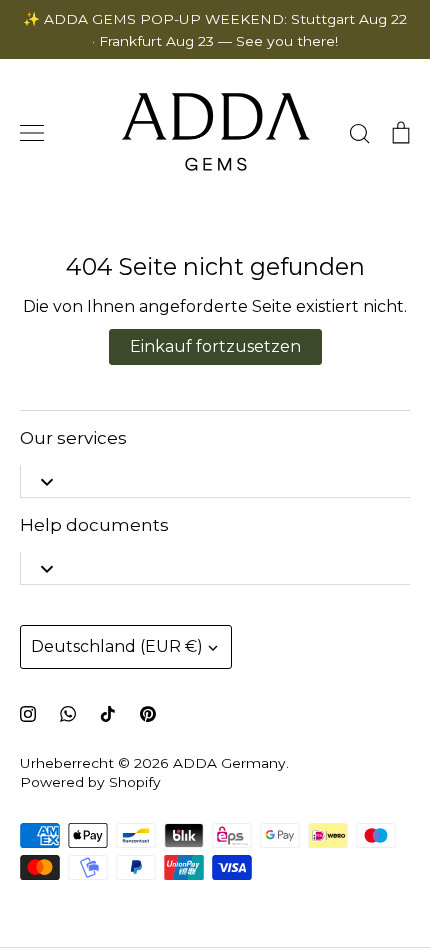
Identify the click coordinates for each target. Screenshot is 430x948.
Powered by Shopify (90, 782)
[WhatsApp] (68, 714)
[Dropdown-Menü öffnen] (46, 481)
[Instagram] (28, 714)
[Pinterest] (148, 714)
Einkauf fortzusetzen (215, 346)
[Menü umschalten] (32, 133)
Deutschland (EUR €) (117, 646)
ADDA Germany (229, 763)
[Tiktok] (108, 714)
